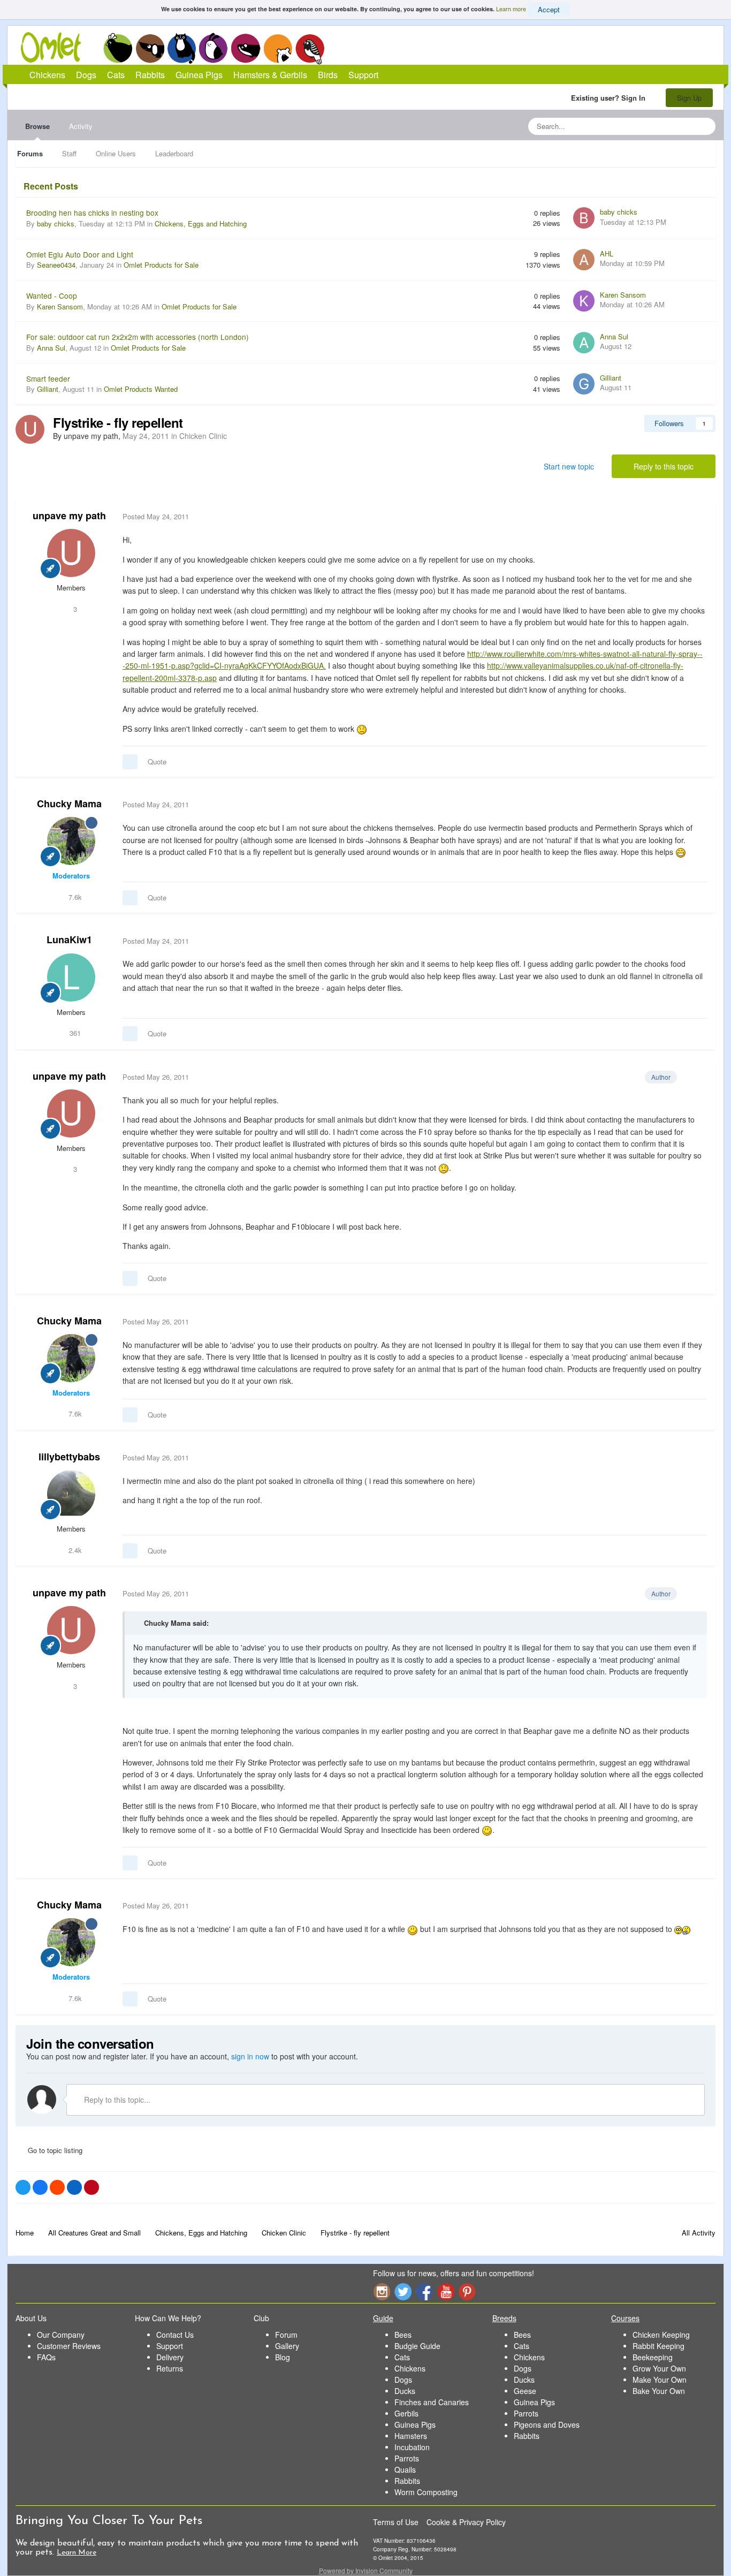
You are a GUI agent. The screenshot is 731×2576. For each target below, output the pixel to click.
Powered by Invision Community (366, 2570)
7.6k (74, 897)
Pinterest (467, 2291)
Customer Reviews (69, 2346)
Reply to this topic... (116, 2100)
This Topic (664, 126)
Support (363, 75)
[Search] (704, 126)
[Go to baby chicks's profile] (584, 218)
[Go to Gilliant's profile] (584, 384)
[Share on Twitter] (23, 2187)
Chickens (118, 48)
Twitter (403, 2291)
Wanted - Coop (52, 296)
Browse (37, 126)
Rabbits (214, 48)
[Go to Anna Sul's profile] (584, 343)
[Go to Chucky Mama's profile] (71, 841)
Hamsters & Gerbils (270, 75)
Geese (525, 2391)
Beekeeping (653, 2357)
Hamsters (411, 2436)
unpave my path (69, 516)
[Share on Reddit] (57, 2187)
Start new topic (569, 466)
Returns (170, 2368)
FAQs (46, 2357)
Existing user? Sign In (610, 98)
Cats (182, 48)
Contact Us (175, 2335)
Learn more (511, 9)
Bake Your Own (659, 2391)
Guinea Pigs (246, 48)
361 (74, 1033)
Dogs (150, 48)
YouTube (446, 2291)
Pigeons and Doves (547, 2425)
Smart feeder (48, 378)
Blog (283, 2357)
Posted (156, 516)
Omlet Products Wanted (141, 389)
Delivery (170, 2357)
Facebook (424, 2291)
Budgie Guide (417, 2346)
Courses (625, 2318)
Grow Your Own (659, 2368)
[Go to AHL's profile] (584, 260)
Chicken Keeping (661, 2335)
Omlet (56, 47)
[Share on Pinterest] (92, 2187)
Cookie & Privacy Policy (466, 2522)
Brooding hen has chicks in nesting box (92, 213)
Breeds (504, 2318)
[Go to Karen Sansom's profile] (584, 301)
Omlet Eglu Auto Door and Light (80, 254)
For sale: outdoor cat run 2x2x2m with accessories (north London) (138, 337)
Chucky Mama (69, 804)
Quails (405, 2469)
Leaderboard (174, 153)
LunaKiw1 (69, 940)
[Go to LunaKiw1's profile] (71, 978)
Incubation (412, 2447)
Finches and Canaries (432, 2402)
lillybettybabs (69, 1457)
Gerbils (406, 2413)
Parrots (407, 2458)
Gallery (287, 2346)
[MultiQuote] (130, 762)
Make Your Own (660, 2380)
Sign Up (689, 98)
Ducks (405, 2391)
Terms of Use (396, 2522)
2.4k (74, 1550)
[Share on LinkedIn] (74, 2187)
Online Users (116, 153)
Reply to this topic (664, 466)
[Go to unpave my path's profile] (30, 429)
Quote (157, 762)
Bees (403, 2335)
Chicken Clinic (203, 436)
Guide (383, 2318)
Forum (286, 2335)
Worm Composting (426, 2492)
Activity (81, 126)
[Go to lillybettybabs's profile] (71, 1494)
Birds (310, 49)
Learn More (77, 2553)
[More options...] (696, 517)
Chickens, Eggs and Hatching (201, 223)
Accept (549, 9)
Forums (30, 153)
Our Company (61, 2335)
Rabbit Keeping (658, 2346)
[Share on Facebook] (40, 2187)
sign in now (250, 2056)
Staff (69, 153)
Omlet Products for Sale (161, 265)
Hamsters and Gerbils (278, 48)
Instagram (382, 2291)
